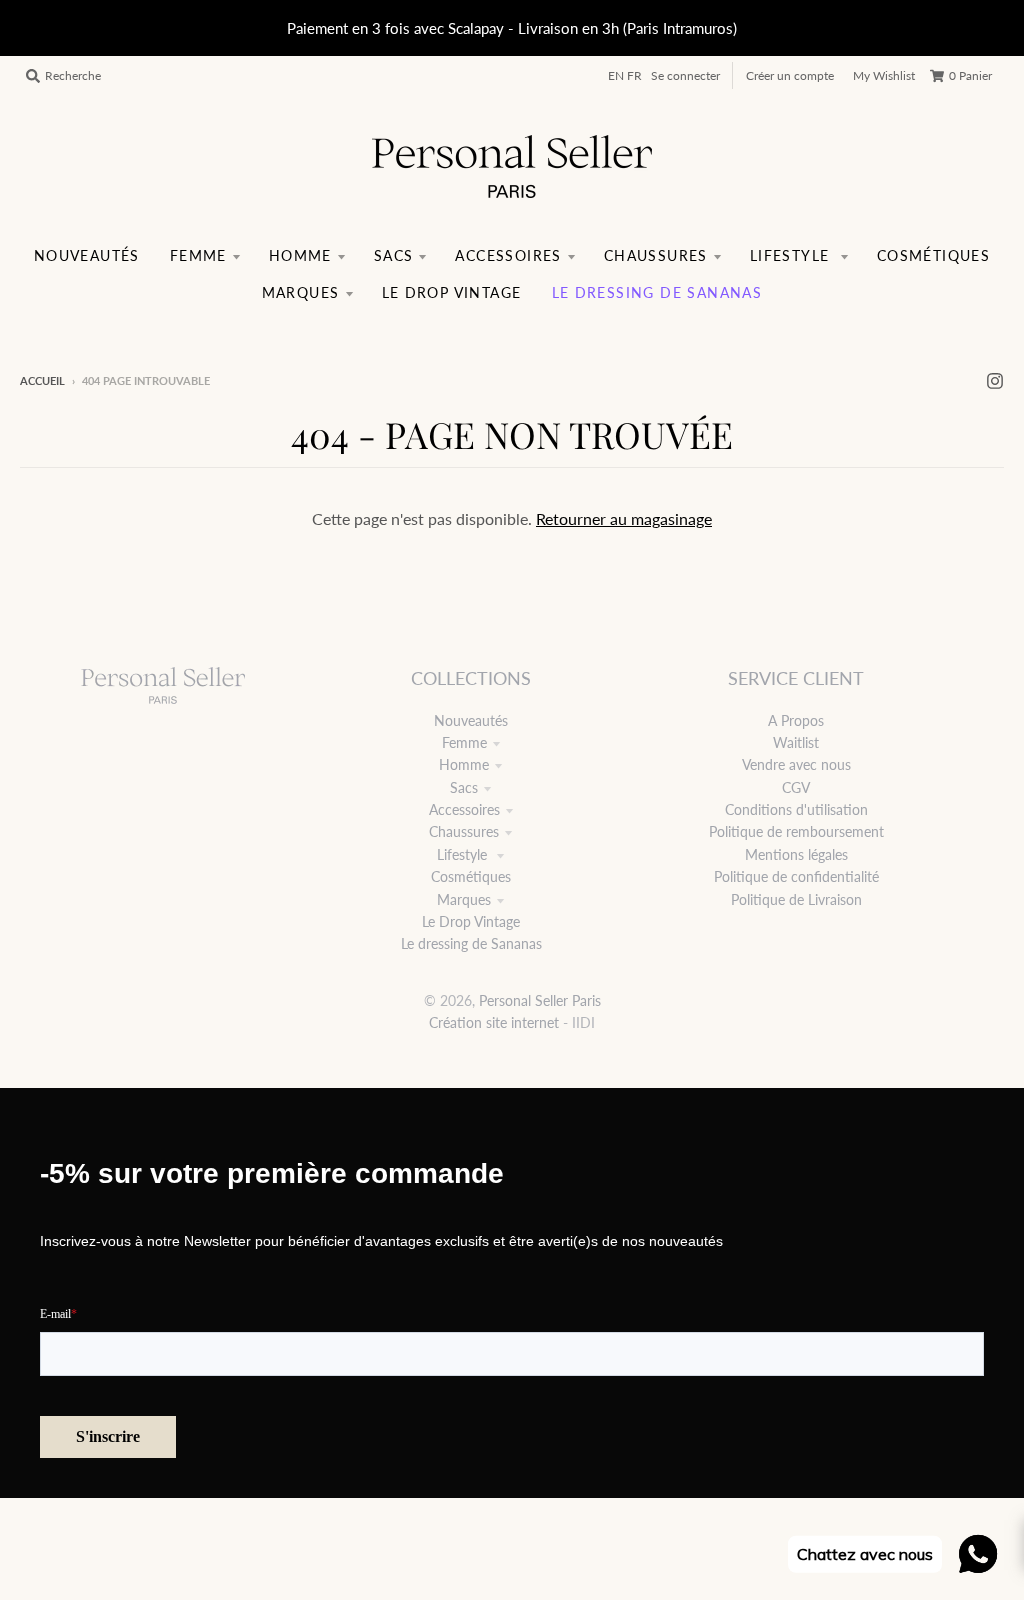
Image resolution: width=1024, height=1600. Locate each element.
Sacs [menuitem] (394, 255)
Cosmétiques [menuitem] (933, 255)
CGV (796, 787)
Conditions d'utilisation (796, 809)
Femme (464, 742)
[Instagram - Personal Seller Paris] (995, 380)
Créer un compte (790, 75)
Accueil (42, 380)
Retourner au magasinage (624, 518)
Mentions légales (796, 854)
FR (634, 75)
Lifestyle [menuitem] (792, 255)
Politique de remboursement (796, 831)
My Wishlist (884, 75)
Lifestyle (464, 854)
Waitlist (796, 742)
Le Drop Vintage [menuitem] (452, 292)
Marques (464, 899)
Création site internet (494, 1022)
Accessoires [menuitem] (508, 255)
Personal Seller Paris (540, 1000)
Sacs (464, 787)
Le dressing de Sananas (471, 943)
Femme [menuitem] (198, 255)
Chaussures (464, 831)
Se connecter (685, 75)
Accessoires (464, 809)
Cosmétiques (471, 876)
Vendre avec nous (796, 764)
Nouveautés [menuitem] (87, 255)
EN (616, 75)
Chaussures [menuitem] (656, 255)
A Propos (796, 720)
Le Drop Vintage (471, 921)
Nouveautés (471, 720)
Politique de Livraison (796, 899)
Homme (464, 764)
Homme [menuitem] (300, 255)
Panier (970, 75)
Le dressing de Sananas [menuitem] (657, 292)
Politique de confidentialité (796, 876)
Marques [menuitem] (301, 292)
